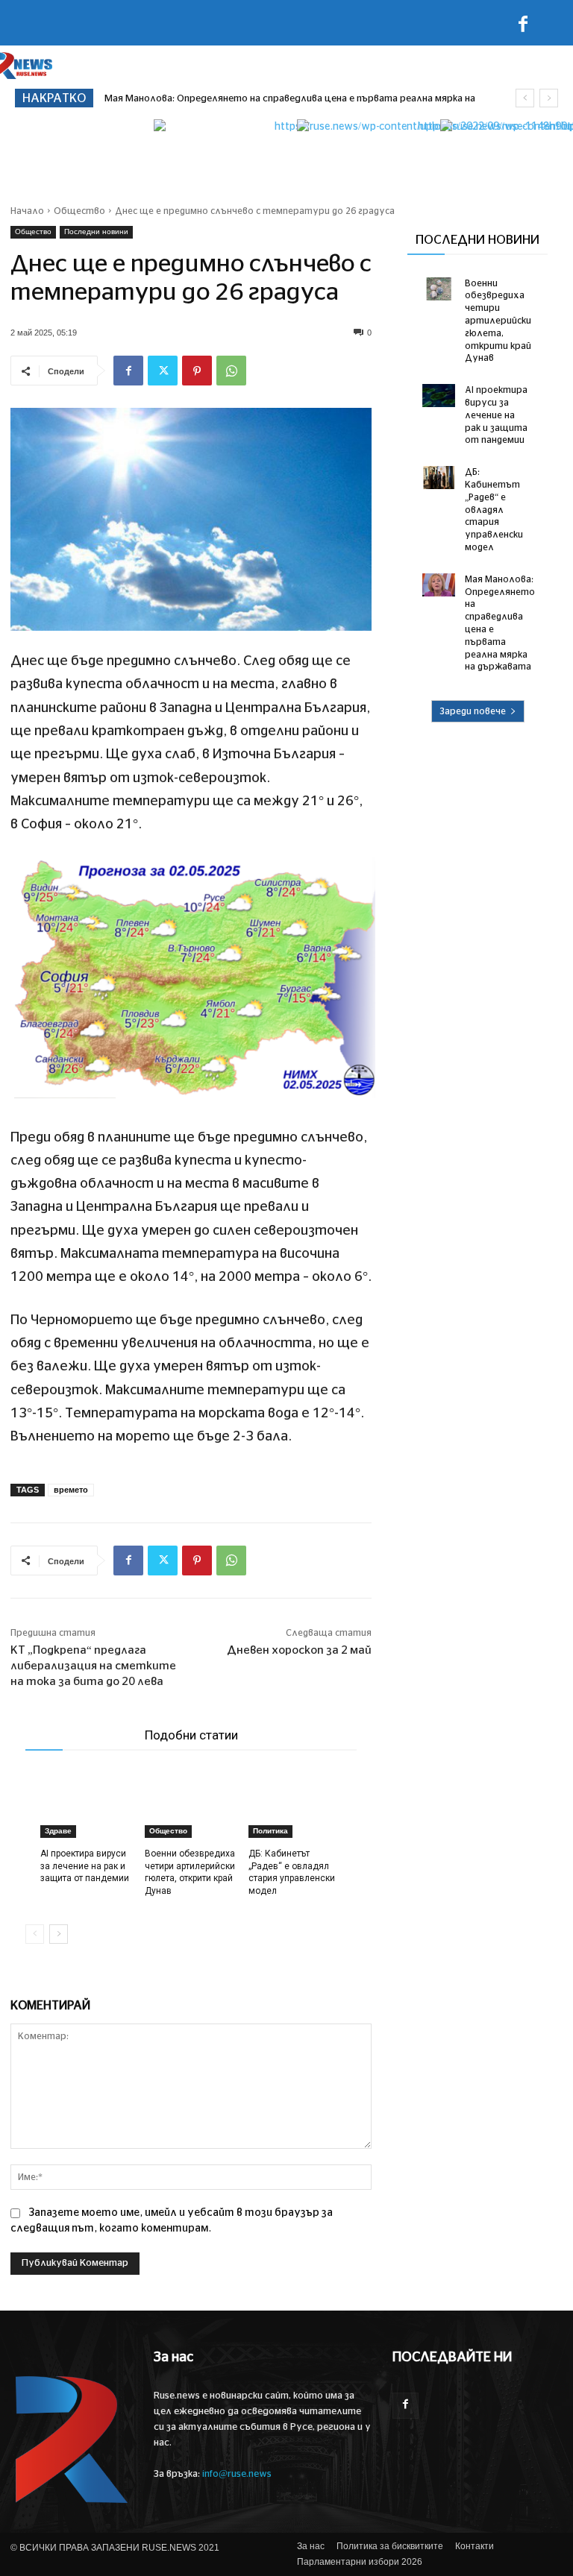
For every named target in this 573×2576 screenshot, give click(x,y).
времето (71, 1490)
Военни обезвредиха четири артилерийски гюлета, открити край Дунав (498, 321)
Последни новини (96, 232)
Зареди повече (473, 711)
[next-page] (59, 1934)
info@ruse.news (237, 2474)
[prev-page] (35, 1934)
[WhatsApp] (231, 371)
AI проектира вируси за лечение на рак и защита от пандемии (85, 1866)
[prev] (525, 98)
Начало (27, 211)
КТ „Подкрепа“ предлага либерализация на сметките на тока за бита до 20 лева (93, 1666)
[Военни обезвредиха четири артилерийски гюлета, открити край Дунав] (191, 1805)
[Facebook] (523, 27)
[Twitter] (163, 371)
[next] (549, 98)
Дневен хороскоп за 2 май (299, 1650)
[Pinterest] (197, 371)
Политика (270, 1831)
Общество (79, 211)
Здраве (58, 1831)
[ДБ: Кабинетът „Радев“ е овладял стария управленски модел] (295, 1805)
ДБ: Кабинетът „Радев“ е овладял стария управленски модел (494, 510)
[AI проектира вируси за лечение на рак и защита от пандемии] (87, 1805)
